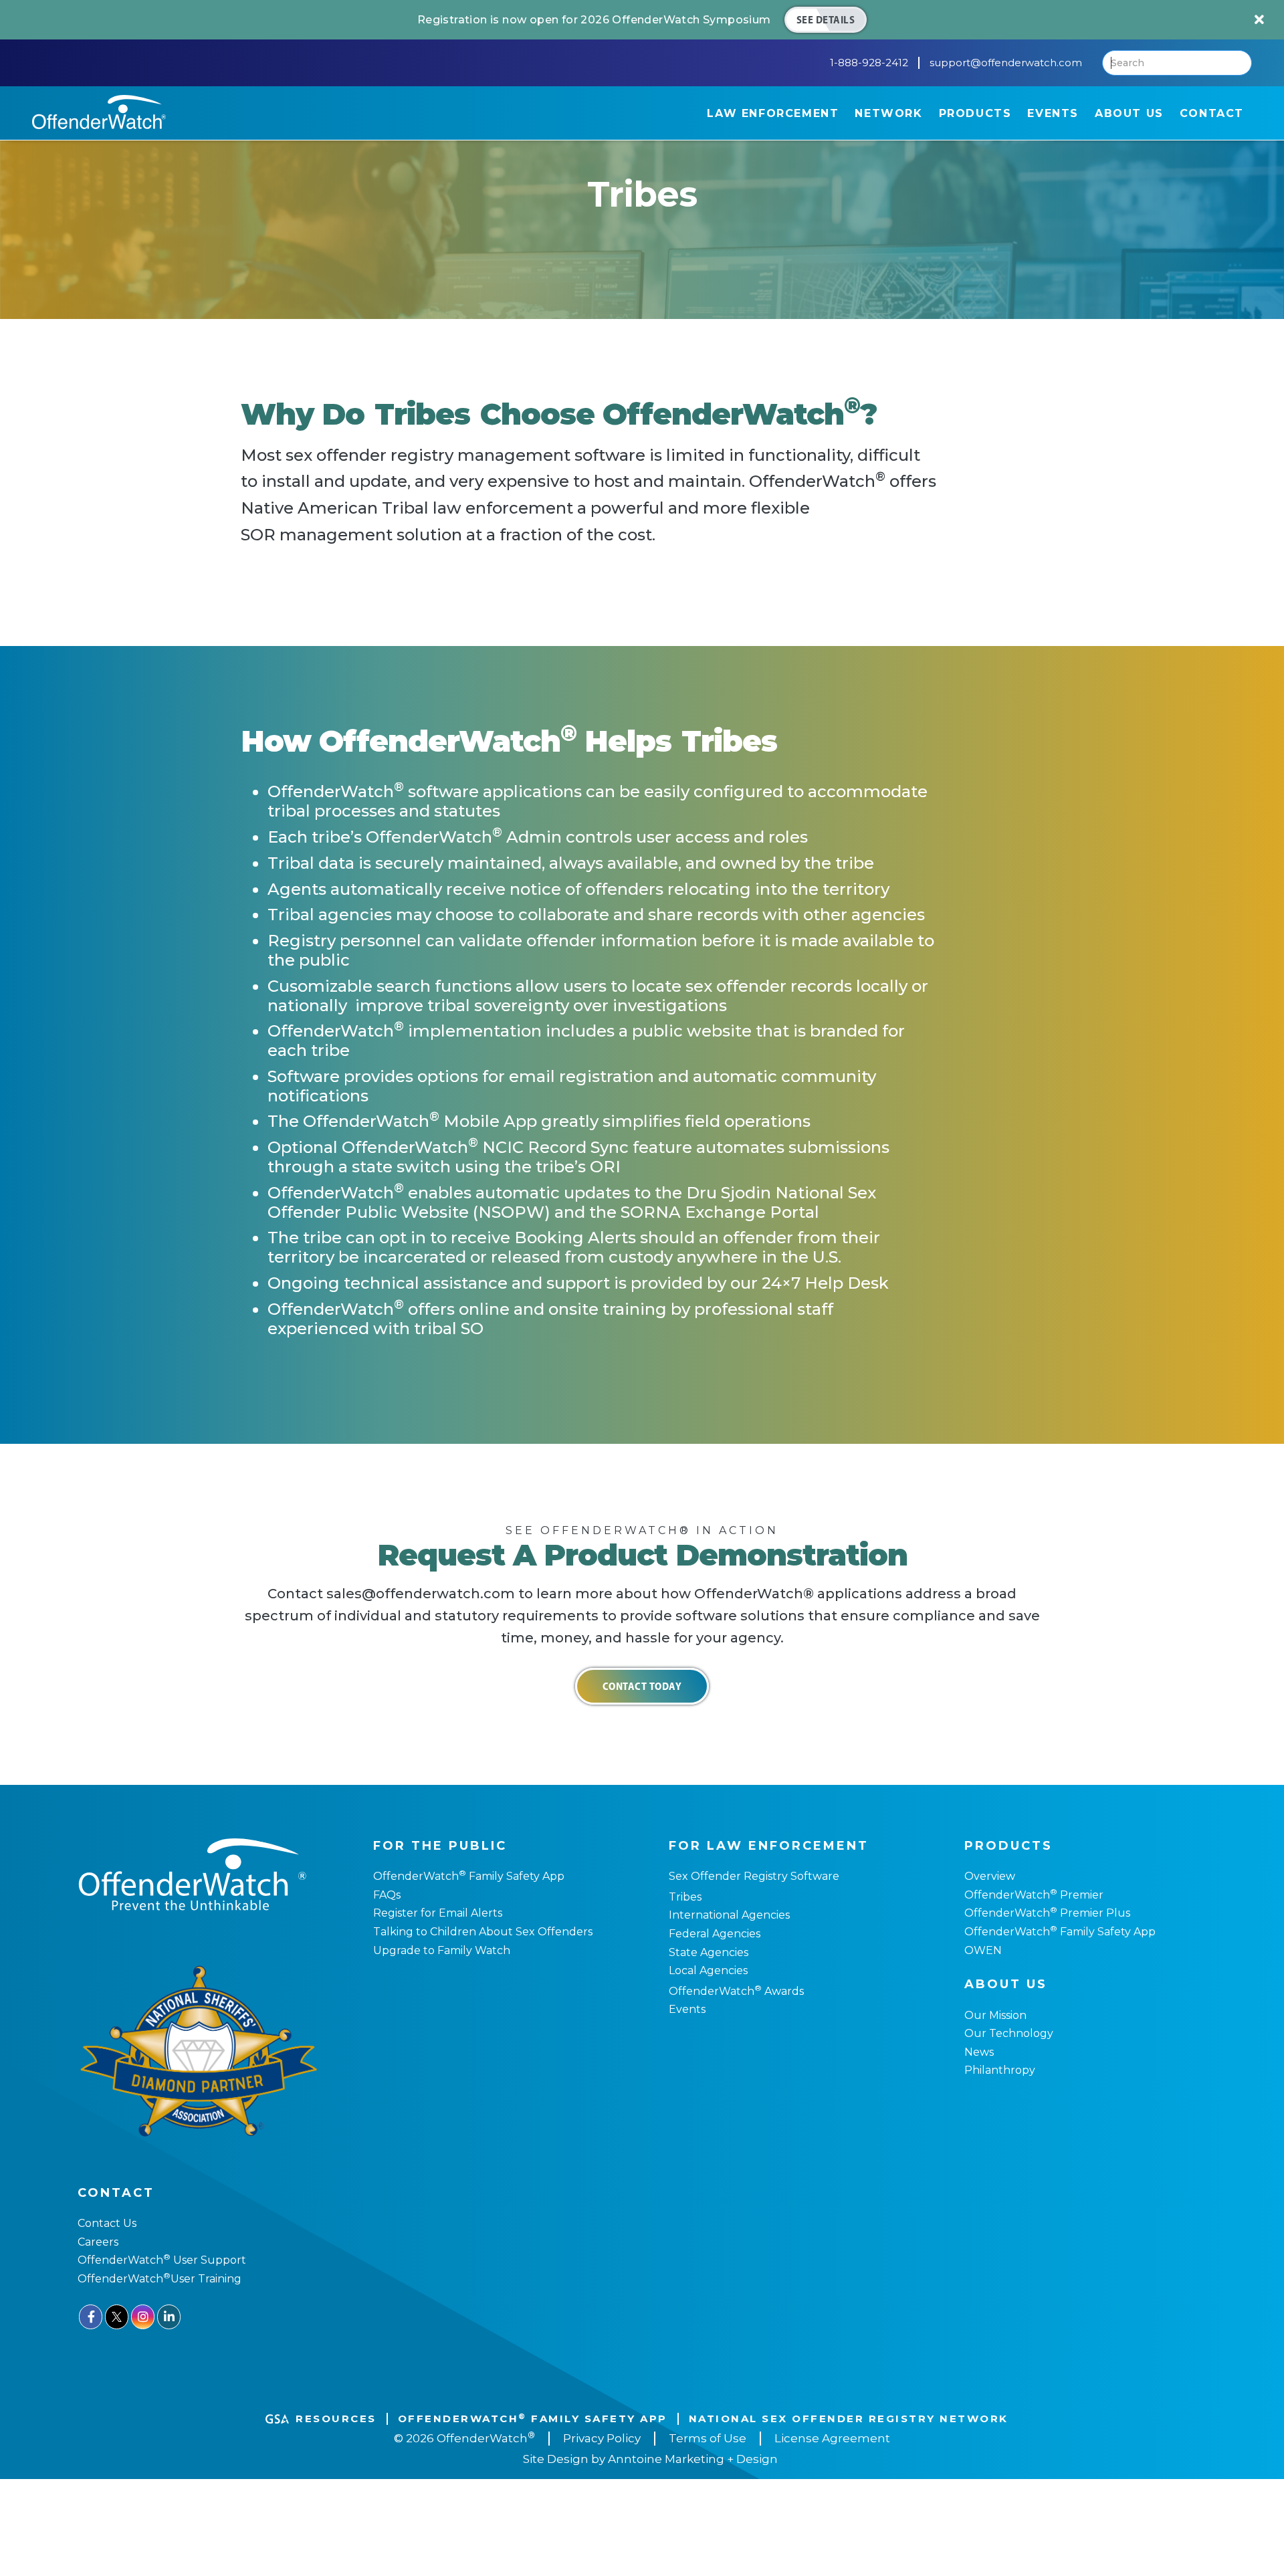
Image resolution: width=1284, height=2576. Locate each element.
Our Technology (1009, 2033)
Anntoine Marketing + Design (693, 2459)
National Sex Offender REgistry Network (849, 2419)
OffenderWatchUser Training (159, 2279)
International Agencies (729, 1915)
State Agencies (709, 1952)
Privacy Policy (602, 2438)
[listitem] (642, 20)
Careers (98, 2242)
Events (687, 2009)
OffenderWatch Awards (736, 1991)
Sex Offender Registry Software (754, 1876)
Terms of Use (708, 2438)
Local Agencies (708, 1970)
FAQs (387, 1895)
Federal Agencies (715, 1934)
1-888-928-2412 (869, 63)
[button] (773, 113)
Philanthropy (1000, 2070)
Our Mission (995, 2015)
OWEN (983, 1950)
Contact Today (642, 1686)
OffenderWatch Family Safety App (469, 1876)
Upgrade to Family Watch (442, 1950)
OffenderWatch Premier (1034, 1895)
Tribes (685, 1897)
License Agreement (832, 2438)
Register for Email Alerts (438, 1913)
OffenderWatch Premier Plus (1047, 1913)
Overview (990, 1876)
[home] (99, 112)
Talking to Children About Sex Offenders (483, 1932)
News (979, 2052)
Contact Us (107, 2223)
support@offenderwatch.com (1006, 63)
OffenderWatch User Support (162, 2260)
